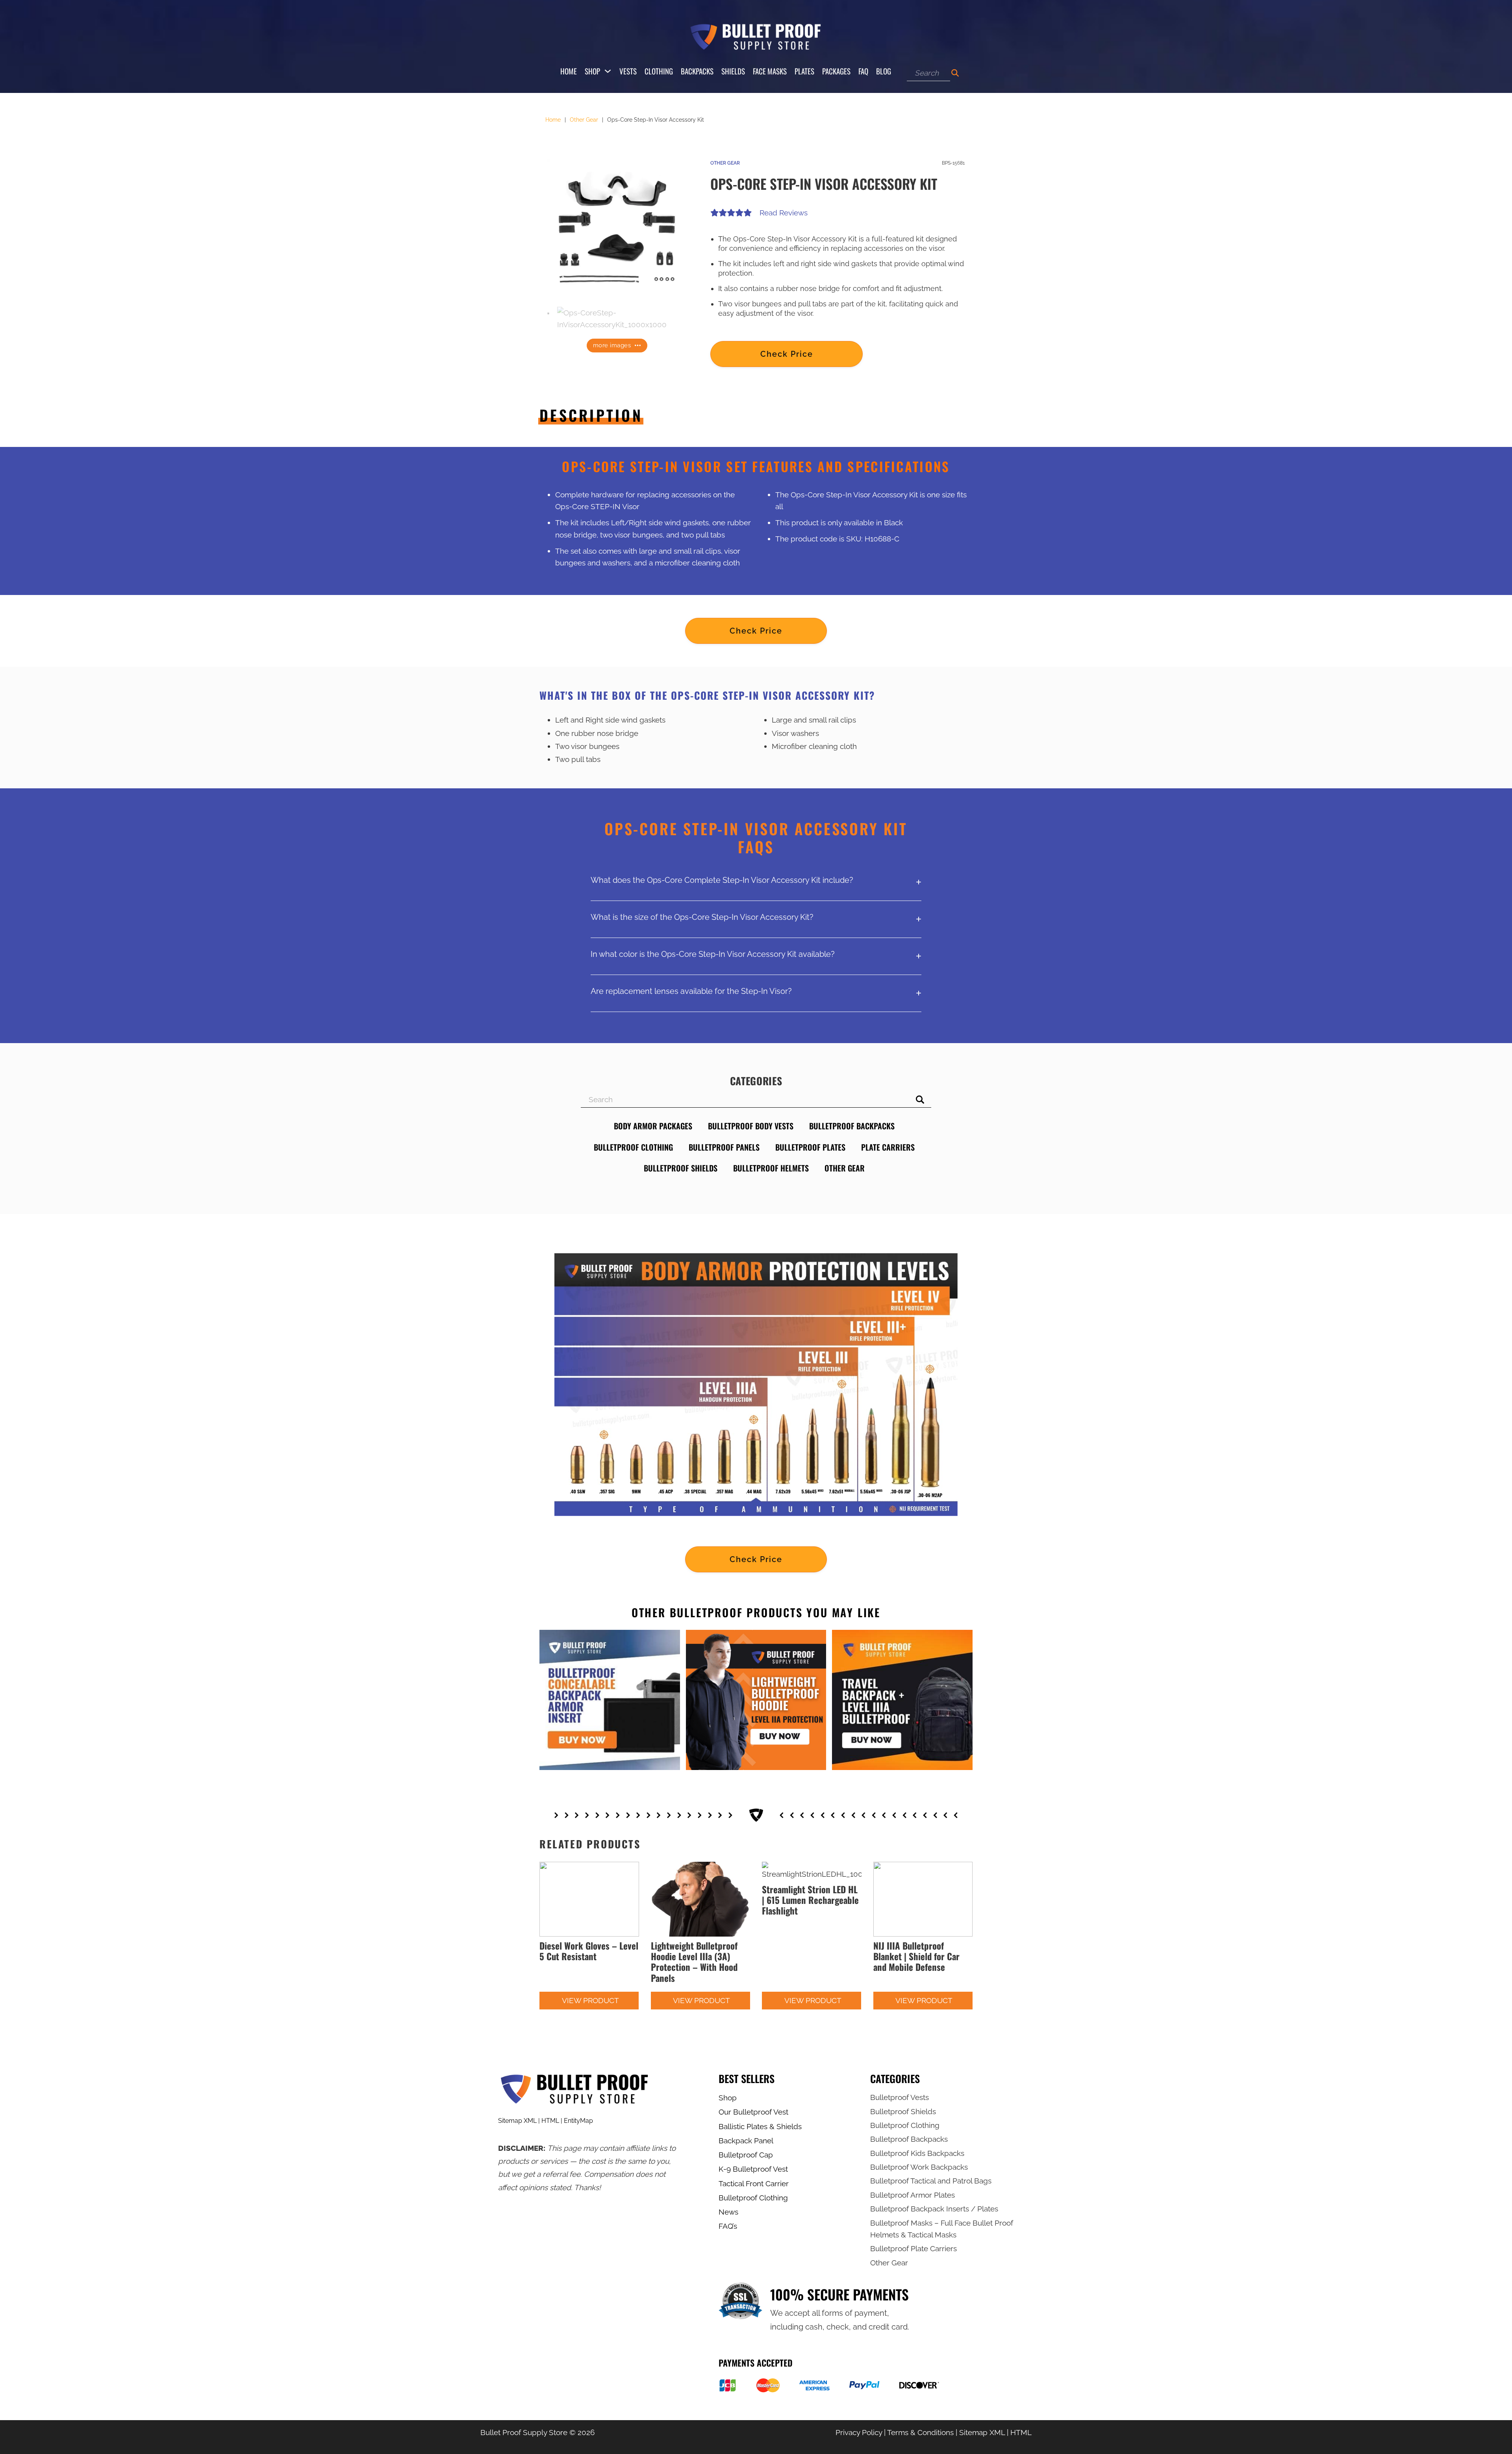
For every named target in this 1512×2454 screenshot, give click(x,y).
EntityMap (578, 2121)
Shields (733, 71)
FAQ (863, 71)
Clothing (659, 71)
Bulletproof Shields (903, 2111)
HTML (550, 2121)
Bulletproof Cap (746, 2155)
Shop (592, 71)
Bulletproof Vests (900, 2097)
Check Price (787, 354)
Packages (836, 71)
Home (569, 71)
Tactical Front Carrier (754, 2183)
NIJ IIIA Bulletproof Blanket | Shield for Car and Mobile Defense (916, 1956)
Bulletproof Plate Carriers (913, 2248)
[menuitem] (760, 2098)
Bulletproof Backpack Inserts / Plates (934, 2209)
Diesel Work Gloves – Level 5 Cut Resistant (589, 1951)
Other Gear (584, 120)
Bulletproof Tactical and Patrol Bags (931, 2181)
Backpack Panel (746, 2141)
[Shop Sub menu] (608, 71)
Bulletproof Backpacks (909, 2139)
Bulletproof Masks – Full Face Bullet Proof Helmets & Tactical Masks (942, 2229)
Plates (804, 71)
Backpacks (697, 71)
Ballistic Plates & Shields (760, 2126)
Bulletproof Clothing (753, 2198)
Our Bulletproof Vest (753, 2112)
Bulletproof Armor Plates (913, 2195)
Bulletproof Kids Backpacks (917, 2153)
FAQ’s (728, 2226)
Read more (570, 2000)
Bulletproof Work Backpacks (919, 2167)
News (728, 2212)
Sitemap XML (517, 2121)
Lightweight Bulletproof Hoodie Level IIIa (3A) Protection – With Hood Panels (694, 1962)
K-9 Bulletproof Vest (753, 2169)
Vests (628, 71)
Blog (884, 71)
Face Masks (770, 71)
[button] (676, 170)
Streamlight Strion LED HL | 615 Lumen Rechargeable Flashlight (810, 1900)
